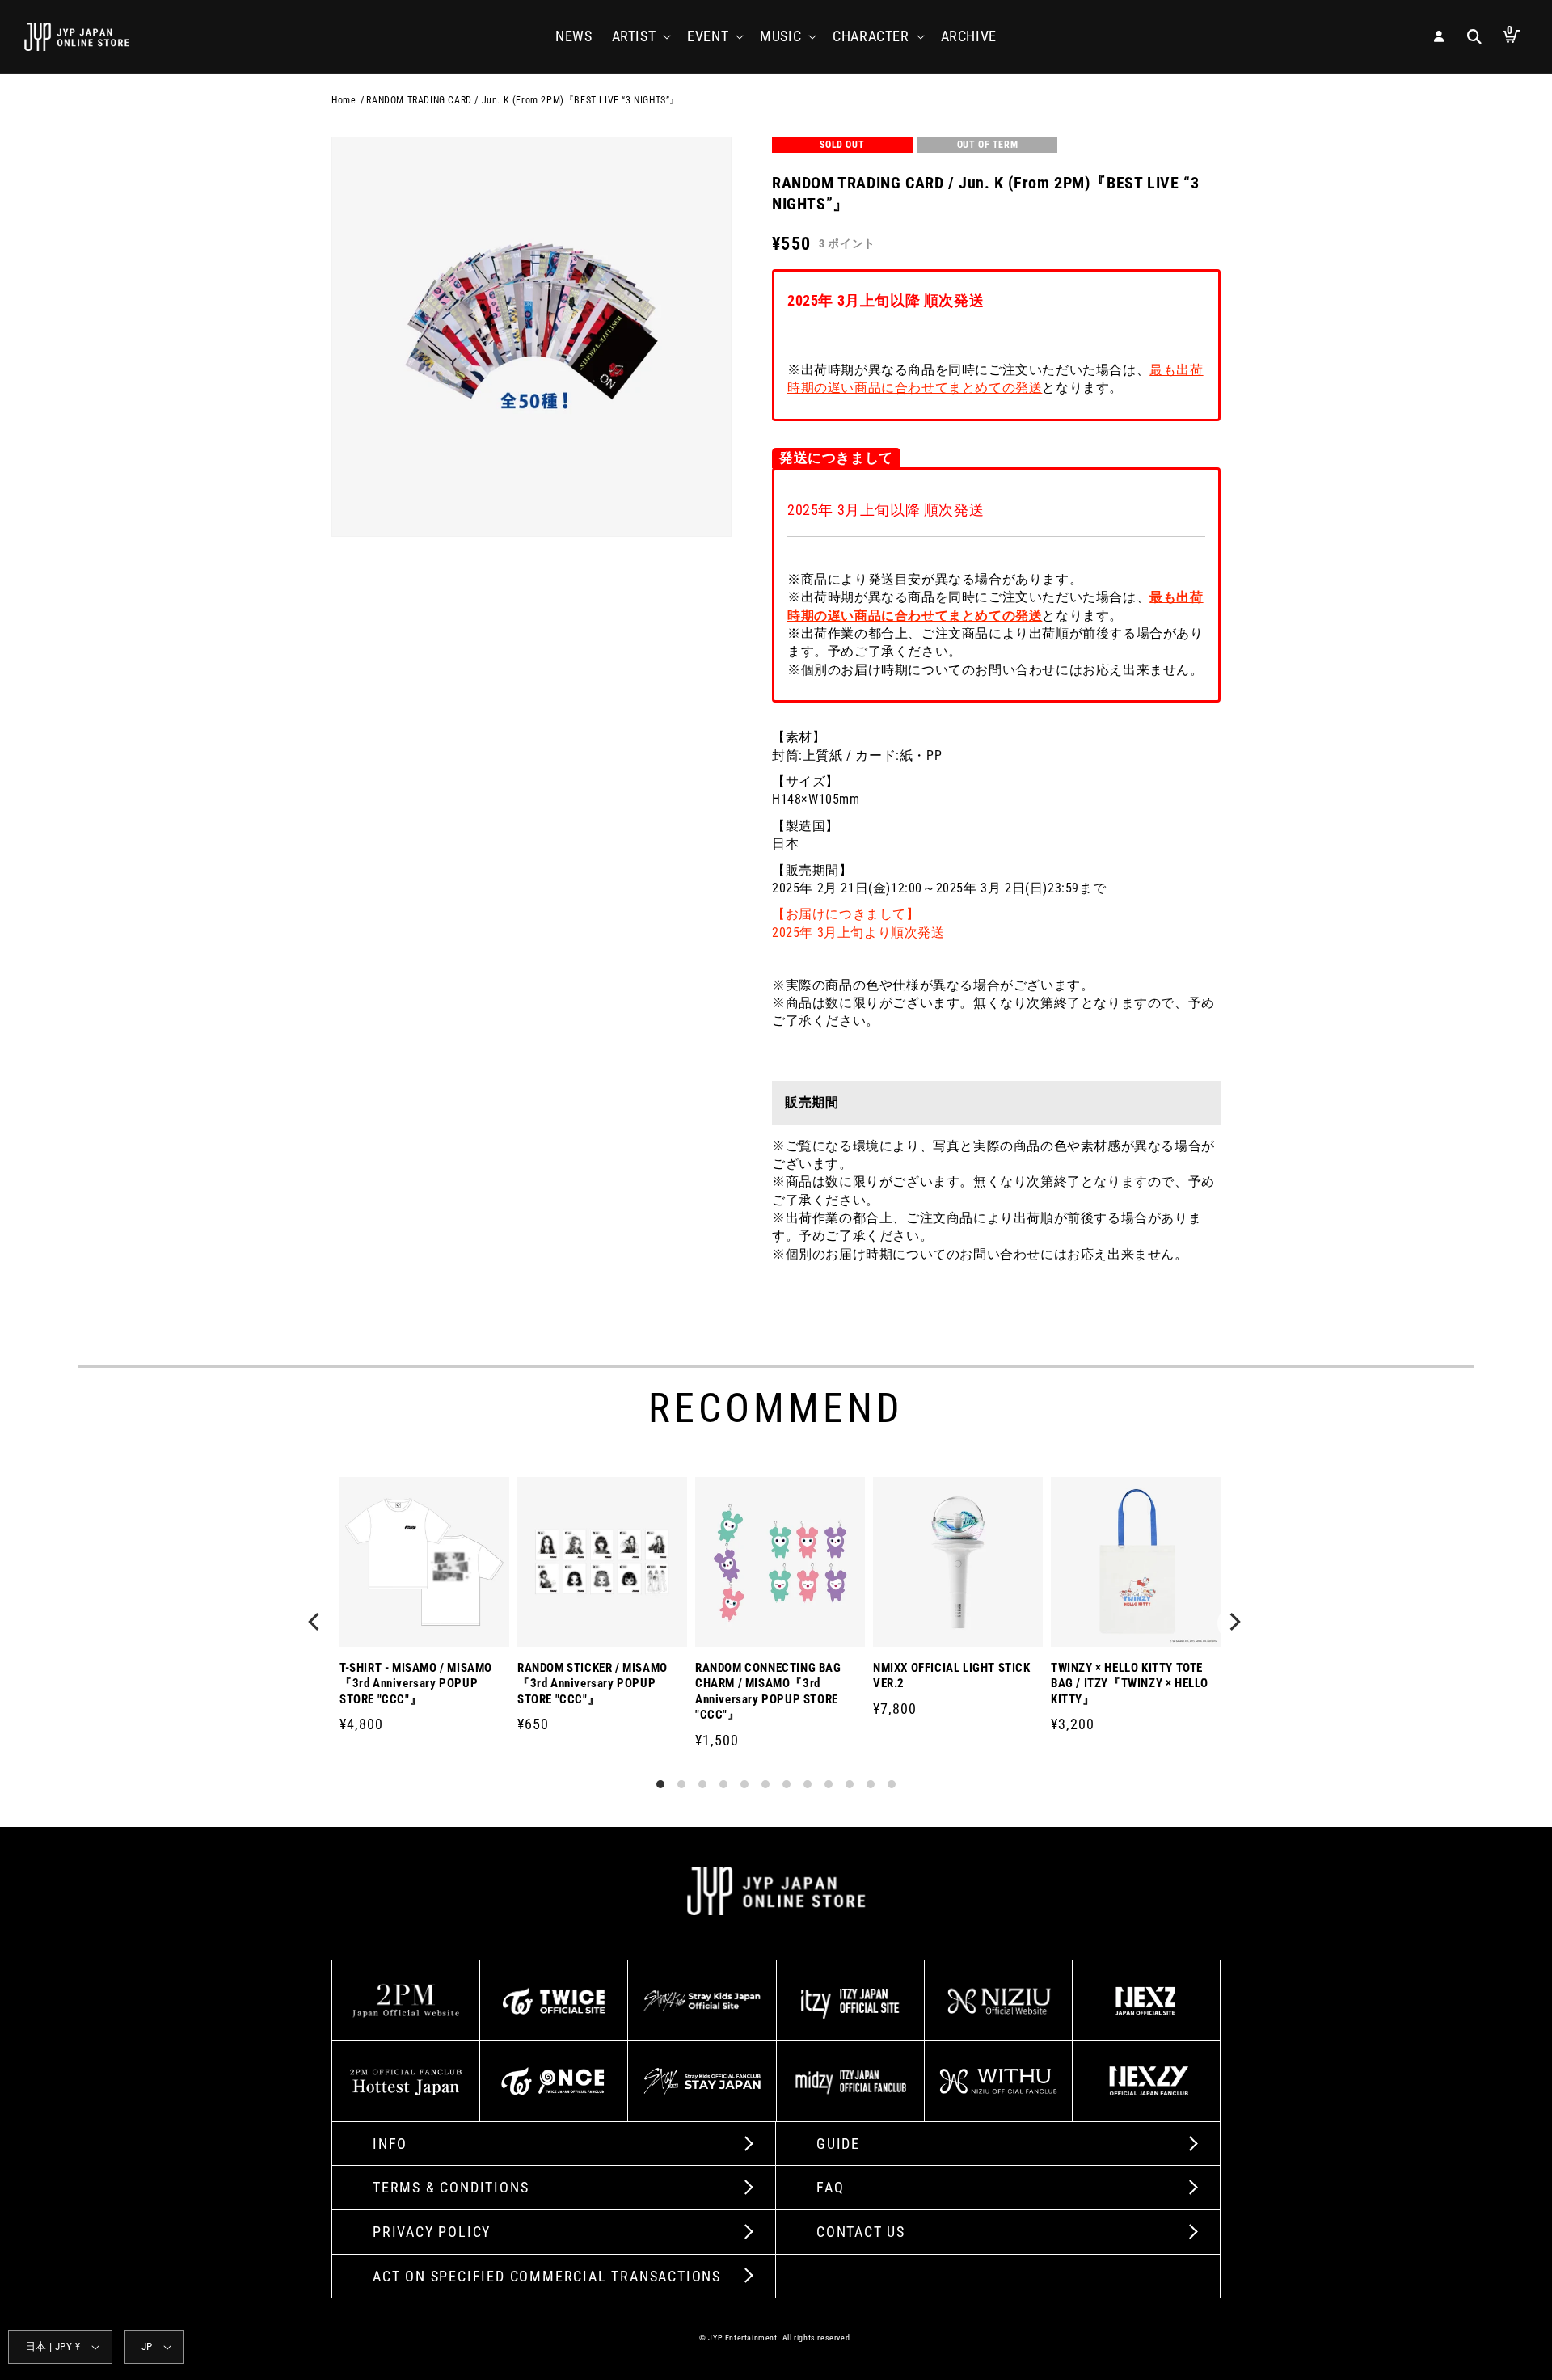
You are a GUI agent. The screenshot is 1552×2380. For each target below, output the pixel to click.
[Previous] (317, 1623)
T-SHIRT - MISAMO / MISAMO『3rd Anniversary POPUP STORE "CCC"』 (416, 1684)
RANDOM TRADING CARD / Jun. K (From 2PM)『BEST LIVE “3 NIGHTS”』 (523, 100)
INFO (390, 2144)
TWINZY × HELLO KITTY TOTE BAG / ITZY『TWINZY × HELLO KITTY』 (1130, 1684)
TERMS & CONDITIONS (451, 2187)
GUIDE (838, 2144)
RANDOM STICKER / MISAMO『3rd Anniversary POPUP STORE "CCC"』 (593, 1684)
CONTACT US (861, 2232)
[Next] (1235, 1623)
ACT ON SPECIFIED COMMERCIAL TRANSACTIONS (547, 2276)
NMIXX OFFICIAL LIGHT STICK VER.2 (952, 1676)
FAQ (830, 2187)
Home (344, 100)
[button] (640, 36)
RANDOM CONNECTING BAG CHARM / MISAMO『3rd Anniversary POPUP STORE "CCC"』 (768, 1692)
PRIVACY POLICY (432, 2232)
